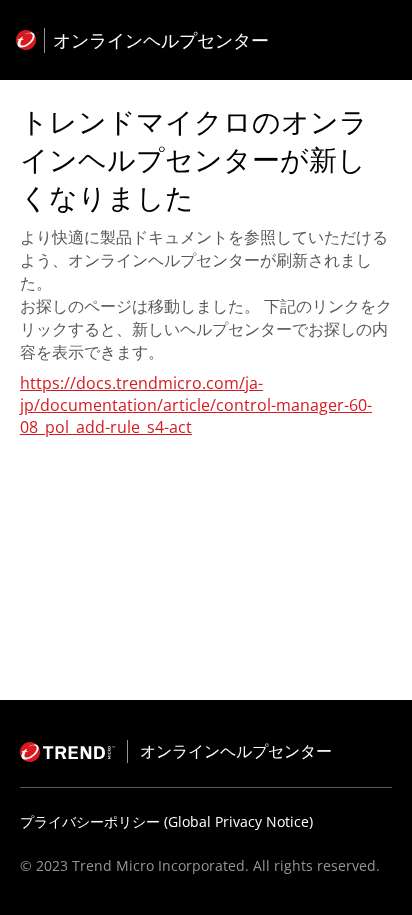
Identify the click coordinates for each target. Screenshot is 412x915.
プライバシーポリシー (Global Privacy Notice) (166, 821)
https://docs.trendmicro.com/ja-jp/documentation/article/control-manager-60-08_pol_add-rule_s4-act (196, 405)
